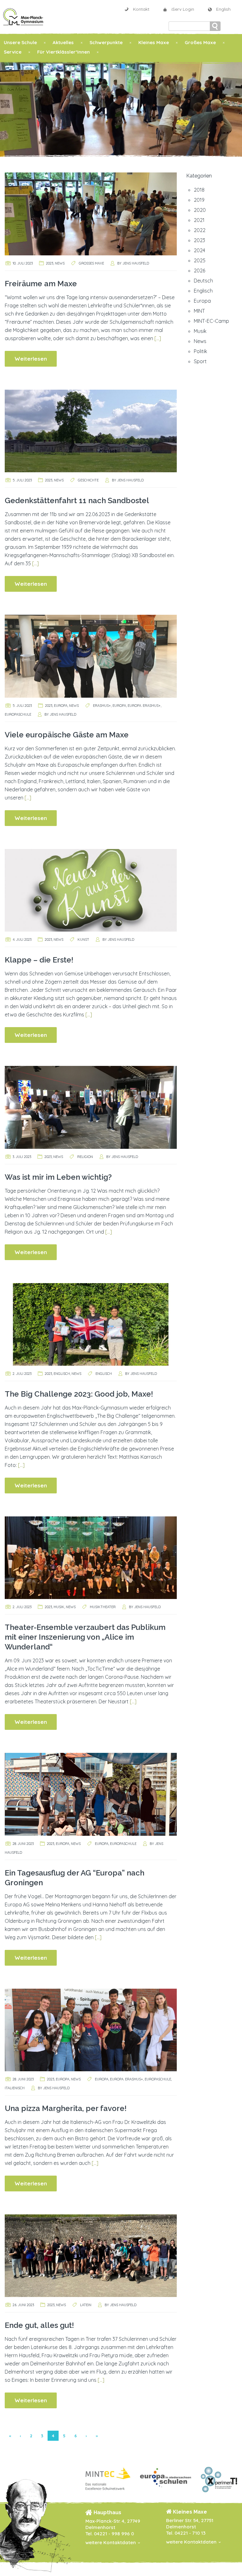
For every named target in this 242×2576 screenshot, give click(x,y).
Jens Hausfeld (136, 263)
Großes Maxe (200, 42)
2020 (200, 210)
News (60, 263)
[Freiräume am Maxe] (91, 213)
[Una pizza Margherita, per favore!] (91, 2029)
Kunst (83, 939)
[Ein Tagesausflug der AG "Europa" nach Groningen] (91, 1794)
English (223, 9)
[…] (158, 338)
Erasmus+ (102, 706)
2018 (199, 190)
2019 (199, 200)
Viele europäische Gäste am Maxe (67, 735)
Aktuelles (63, 42)
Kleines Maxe (154, 42)
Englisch (62, 1374)
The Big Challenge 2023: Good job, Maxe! (79, 1394)
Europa (61, 706)
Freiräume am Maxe (41, 284)
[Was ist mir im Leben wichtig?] (91, 1107)
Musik (59, 1607)
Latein (86, 2305)
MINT (199, 311)
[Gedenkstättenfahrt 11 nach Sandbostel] (91, 430)
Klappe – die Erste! (39, 960)
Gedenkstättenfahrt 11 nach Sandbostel (77, 500)
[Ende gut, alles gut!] (91, 2255)
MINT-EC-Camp (211, 321)
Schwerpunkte (106, 42)
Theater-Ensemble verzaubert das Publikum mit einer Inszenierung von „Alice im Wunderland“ (85, 1637)
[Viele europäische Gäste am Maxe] (91, 656)
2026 (199, 270)
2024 (199, 250)
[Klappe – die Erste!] (91, 890)
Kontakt (141, 9)
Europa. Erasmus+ (144, 706)
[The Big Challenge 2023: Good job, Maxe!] (91, 1324)
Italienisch (15, 2088)
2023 (50, 263)
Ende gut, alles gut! (39, 2325)
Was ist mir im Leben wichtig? (58, 1177)
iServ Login (183, 9)
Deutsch (203, 281)
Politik (200, 351)
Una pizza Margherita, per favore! (66, 2108)
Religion (85, 1157)
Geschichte (88, 480)
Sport (200, 361)
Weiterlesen (31, 359)
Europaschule (18, 714)
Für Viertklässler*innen (63, 52)
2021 (199, 220)
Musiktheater (103, 1607)
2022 (200, 230)
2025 (200, 260)
